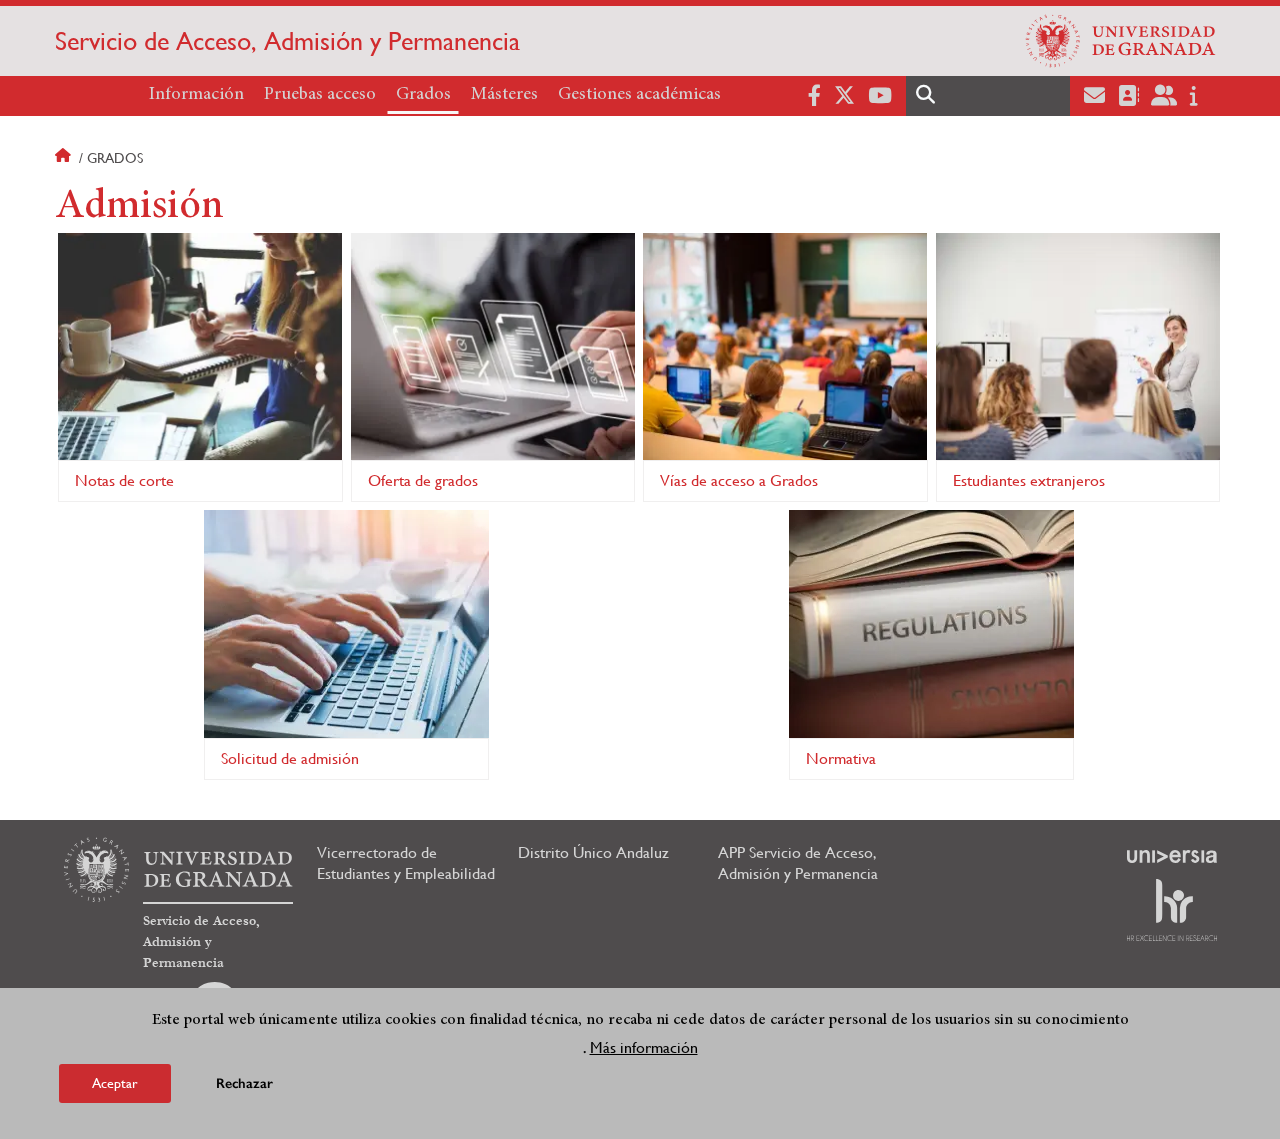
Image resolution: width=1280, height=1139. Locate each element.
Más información (644, 1047)
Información (196, 95)
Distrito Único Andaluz (593, 852)
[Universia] (1172, 856)
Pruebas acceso (320, 95)
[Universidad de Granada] (1121, 41)
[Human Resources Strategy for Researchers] (1172, 910)
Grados (423, 95)
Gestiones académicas (639, 95)
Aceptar (115, 1083)
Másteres (504, 95)
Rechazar (244, 1083)
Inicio (65, 158)
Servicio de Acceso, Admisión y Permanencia (287, 41)
